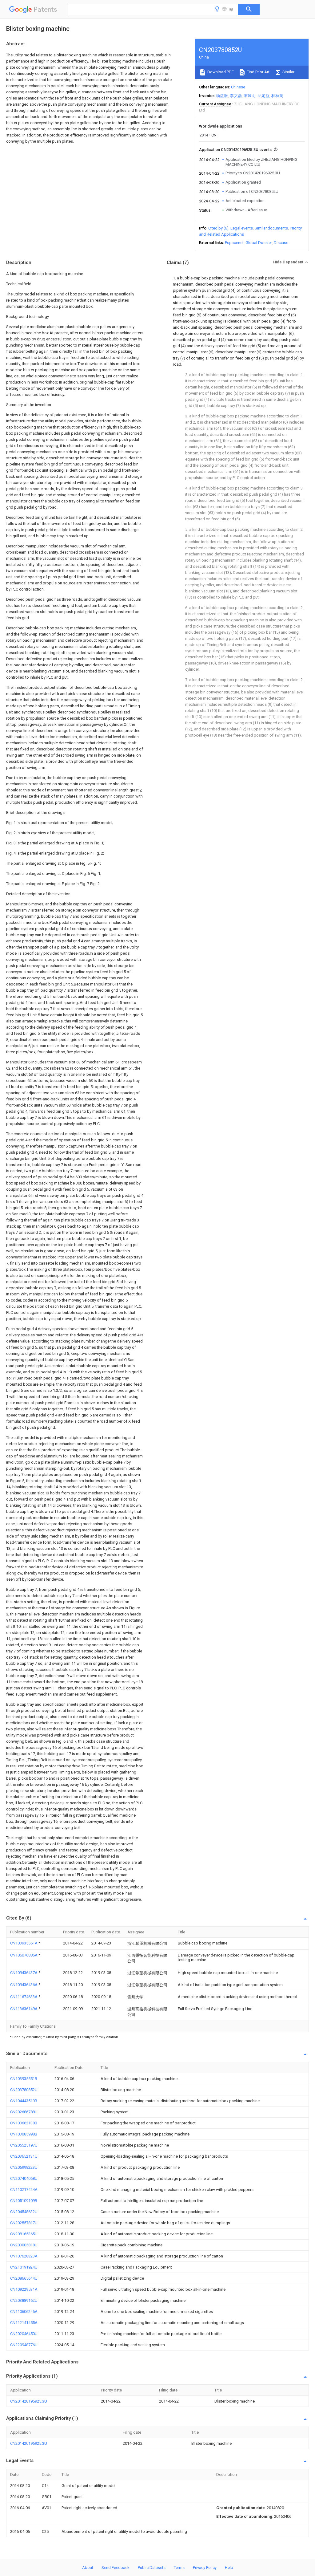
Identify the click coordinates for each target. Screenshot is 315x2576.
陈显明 (250, 96)
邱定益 (263, 96)
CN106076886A (24, 1955)
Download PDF (220, 72)
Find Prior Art (258, 72)
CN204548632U (24, 2212)
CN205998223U (24, 2167)
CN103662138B (24, 2123)
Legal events (242, 228)
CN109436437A (24, 1973)
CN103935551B (24, 2079)
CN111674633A (24, 1997)
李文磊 (236, 96)
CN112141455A (24, 2323)
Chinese (238, 87)
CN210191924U (24, 2267)
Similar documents (271, 228)
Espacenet (234, 243)
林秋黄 (277, 96)
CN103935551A (24, 1943)
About (88, 2568)
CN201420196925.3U (29, 2401)
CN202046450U (24, 2334)
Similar (288, 72)
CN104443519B (24, 2101)
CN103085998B (24, 2134)
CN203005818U (24, 2245)
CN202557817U (24, 2223)
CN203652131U (24, 2156)
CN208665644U (24, 2278)
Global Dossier (259, 243)
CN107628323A (24, 2256)
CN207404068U (24, 2178)
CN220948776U (24, 2345)
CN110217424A (24, 2190)
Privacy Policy (205, 2568)
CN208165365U (24, 2234)
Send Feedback (116, 2568)
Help (229, 2568)
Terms (179, 2568)
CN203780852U (24, 2090)
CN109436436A (24, 1985)
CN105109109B (24, 2201)
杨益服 (222, 96)
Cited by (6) (218, 228)
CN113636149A (24, 2009)
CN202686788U (24, 2112)
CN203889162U (24, 2300)
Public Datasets (152, 2568)
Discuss (281, 243)
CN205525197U (24, 2145)
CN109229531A (24, 2289)
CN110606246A (24, 2312)
